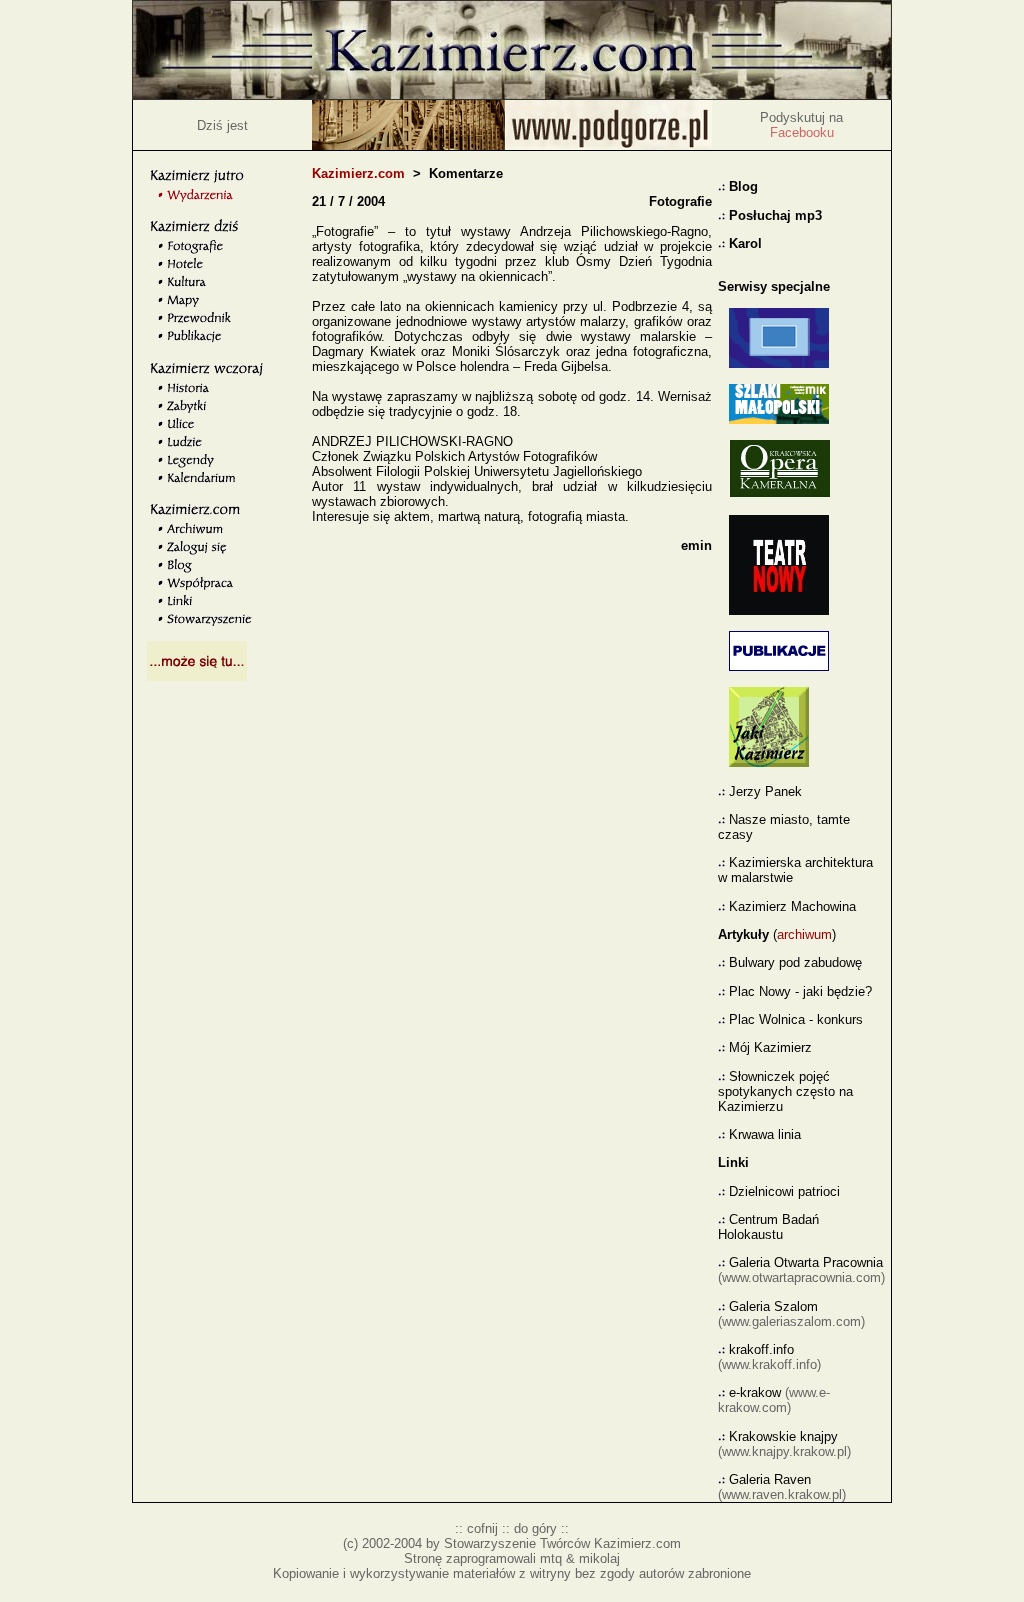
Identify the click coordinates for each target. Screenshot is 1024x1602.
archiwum (804, 934)
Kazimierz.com (358, 173)
